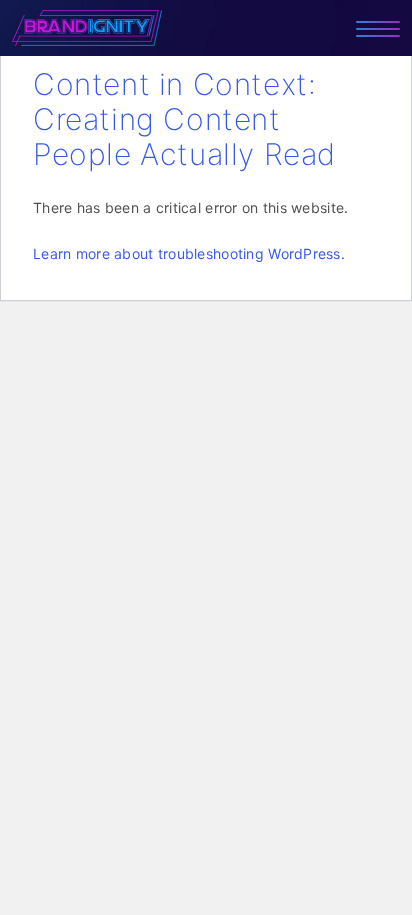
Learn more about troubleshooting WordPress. (189, 253)
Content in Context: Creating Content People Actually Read (184, 119)
